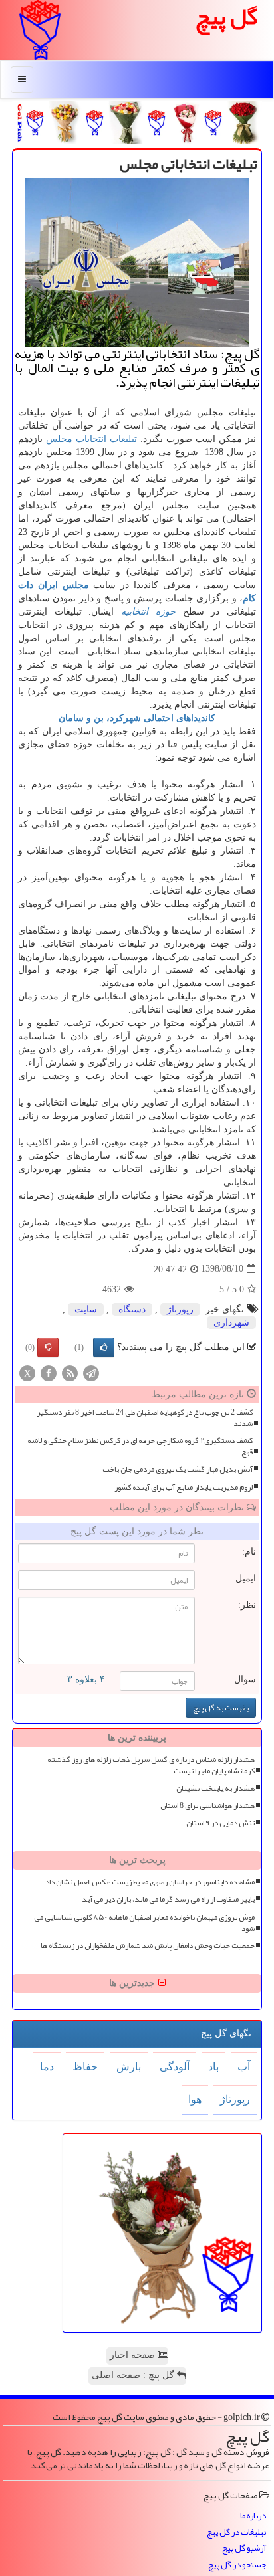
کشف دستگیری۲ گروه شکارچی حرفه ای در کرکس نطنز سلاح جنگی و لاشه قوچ (140, 1446)
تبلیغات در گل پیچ (236, 2532)
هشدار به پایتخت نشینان (215, 1788)
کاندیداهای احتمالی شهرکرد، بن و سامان (137, 718)
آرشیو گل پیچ (244, 2548)
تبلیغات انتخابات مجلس (91, 439)
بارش (129, 2067)
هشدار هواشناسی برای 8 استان (207, 1806)
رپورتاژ (180, 1309)
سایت (86, 1309)
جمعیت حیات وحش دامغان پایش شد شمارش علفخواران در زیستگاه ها (148, 1946)
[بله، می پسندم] (104, 1347)
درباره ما (253, 2516)
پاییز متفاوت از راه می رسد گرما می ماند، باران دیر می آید (168, 1899)
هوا (195, 2099)
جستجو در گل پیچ (237, 2565)
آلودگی (175, 2067)
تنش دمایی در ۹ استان (220, 1823)
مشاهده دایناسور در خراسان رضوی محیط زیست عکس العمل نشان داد (150, 1882)
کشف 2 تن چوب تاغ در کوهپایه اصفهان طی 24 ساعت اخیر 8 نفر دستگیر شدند (145, 1418)
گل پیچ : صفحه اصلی (134, 2375)
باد (213, 2067)
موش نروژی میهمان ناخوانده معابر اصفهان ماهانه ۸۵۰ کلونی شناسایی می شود (144, 1923)
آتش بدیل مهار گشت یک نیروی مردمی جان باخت (178, 1469)
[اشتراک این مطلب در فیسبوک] (49, 1372)
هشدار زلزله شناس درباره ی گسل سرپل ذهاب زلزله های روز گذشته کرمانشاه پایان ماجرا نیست (151, 1765)
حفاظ (85, 2067)
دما (47, 2067)
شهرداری (231, 1323)
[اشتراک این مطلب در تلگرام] (91, 1372)
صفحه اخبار (134, 2355)
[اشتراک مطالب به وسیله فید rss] (70, 1372)
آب (244, 2067)
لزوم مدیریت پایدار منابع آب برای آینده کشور (184, 1487)
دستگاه (132, 1309)
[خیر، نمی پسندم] (48, 1347)
